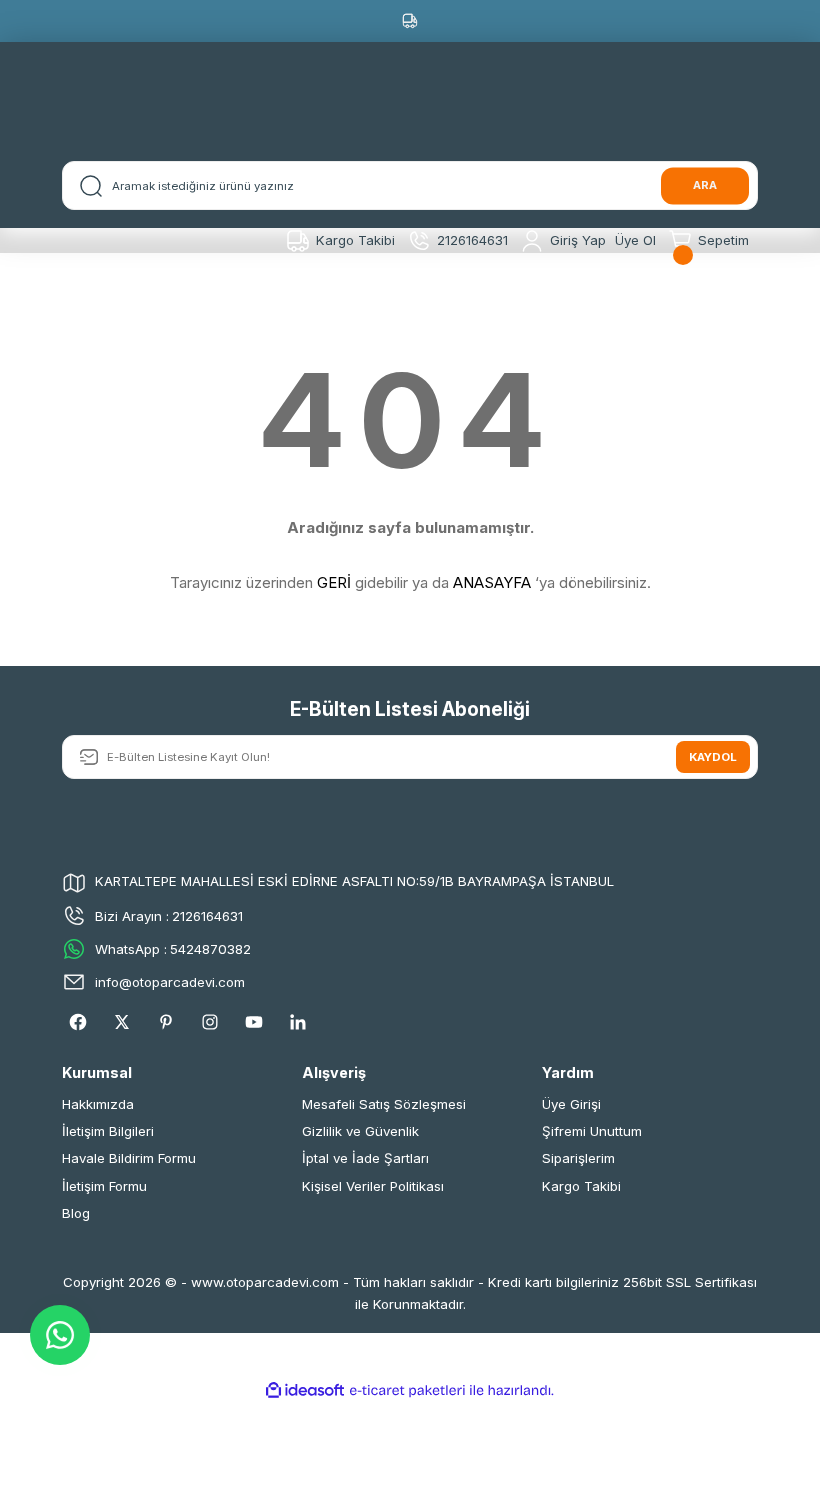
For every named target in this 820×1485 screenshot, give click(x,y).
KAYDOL (713, 757)
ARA (705, 185)
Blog (76, 1213)
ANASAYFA (492, 582)
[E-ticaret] (407, 1390)
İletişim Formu (104, 1186)
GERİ (334, 582)
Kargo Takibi (581, 1186)
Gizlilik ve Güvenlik (360, 1131)
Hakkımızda (98, 1104)
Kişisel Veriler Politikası (373, 1186)
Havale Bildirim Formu (129, 1158)
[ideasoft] (305, 1391)
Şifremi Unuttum (592, 1131)
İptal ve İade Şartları (365, 1158)
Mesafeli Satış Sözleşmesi (384, 1104)
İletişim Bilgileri (108, 1131)
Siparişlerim (578, 1158)
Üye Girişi (571, 1104)
